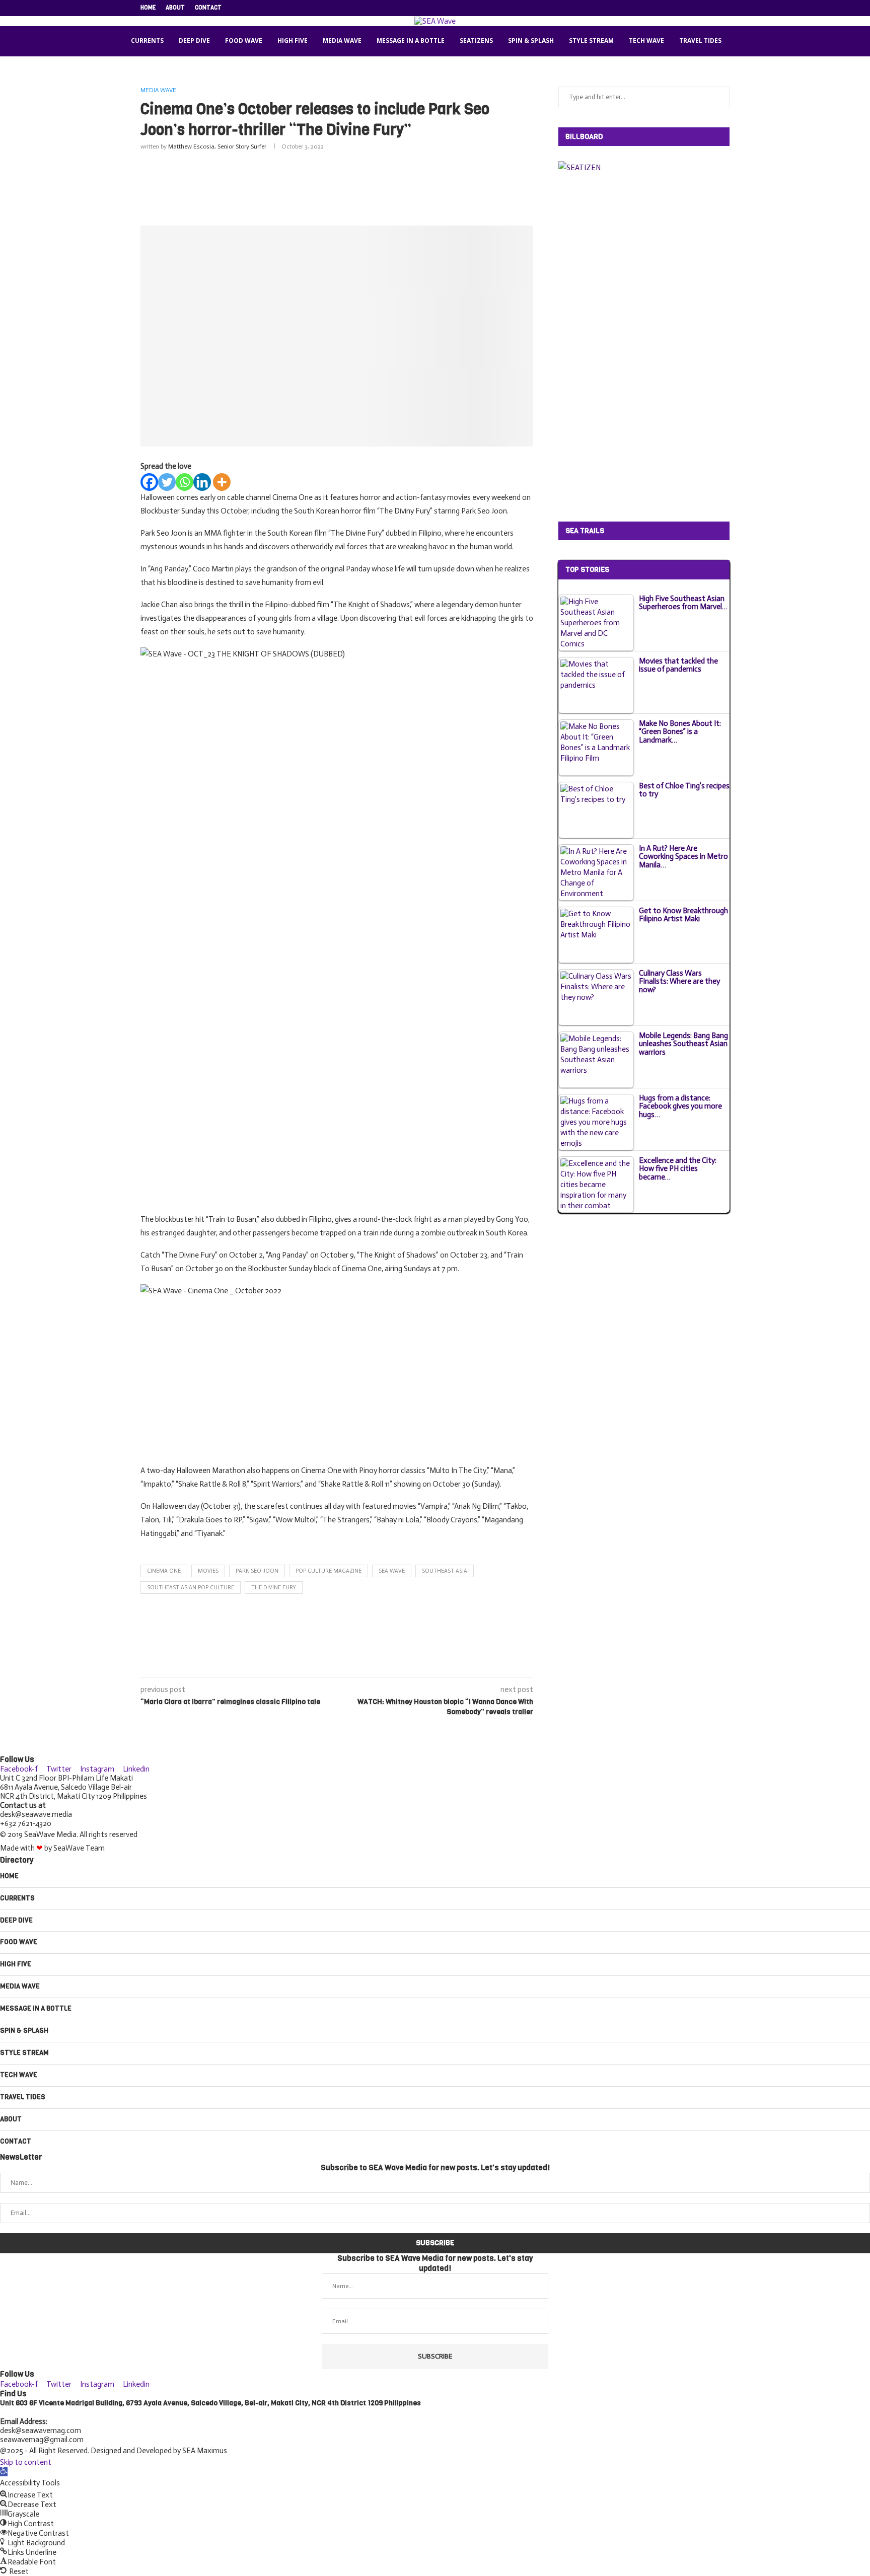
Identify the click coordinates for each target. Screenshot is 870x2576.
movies (208, 1571)
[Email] (715, 8)
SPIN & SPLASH (531, 41)
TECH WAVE (646, 41)
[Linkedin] (704, 8)
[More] (222, 482)
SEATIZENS (476, 41)
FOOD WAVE (244, 41)
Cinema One (164, 1571)
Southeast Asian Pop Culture (191, 1588)
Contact (208, 8)
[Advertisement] (337, 186)
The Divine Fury (274, 1588)
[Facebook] (669, 8)
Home (148, 8)
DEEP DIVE (194, 41)
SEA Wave (392, 1571)
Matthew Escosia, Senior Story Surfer (217, 146)
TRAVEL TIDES (700, 41)
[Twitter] (681, 8)
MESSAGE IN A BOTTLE (411, 41)
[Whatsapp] (185, 482)
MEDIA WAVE (342, 41)
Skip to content (26, 2462)
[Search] (742, 41)
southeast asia (445, 1571)
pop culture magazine (329, 1571)
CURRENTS (147, 41)
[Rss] (727, 8)
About (175, 8)
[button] (4, 2472)
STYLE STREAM (591, 41)
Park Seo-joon (257, 1571)
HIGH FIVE (293, 41)
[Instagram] (692, 8)
